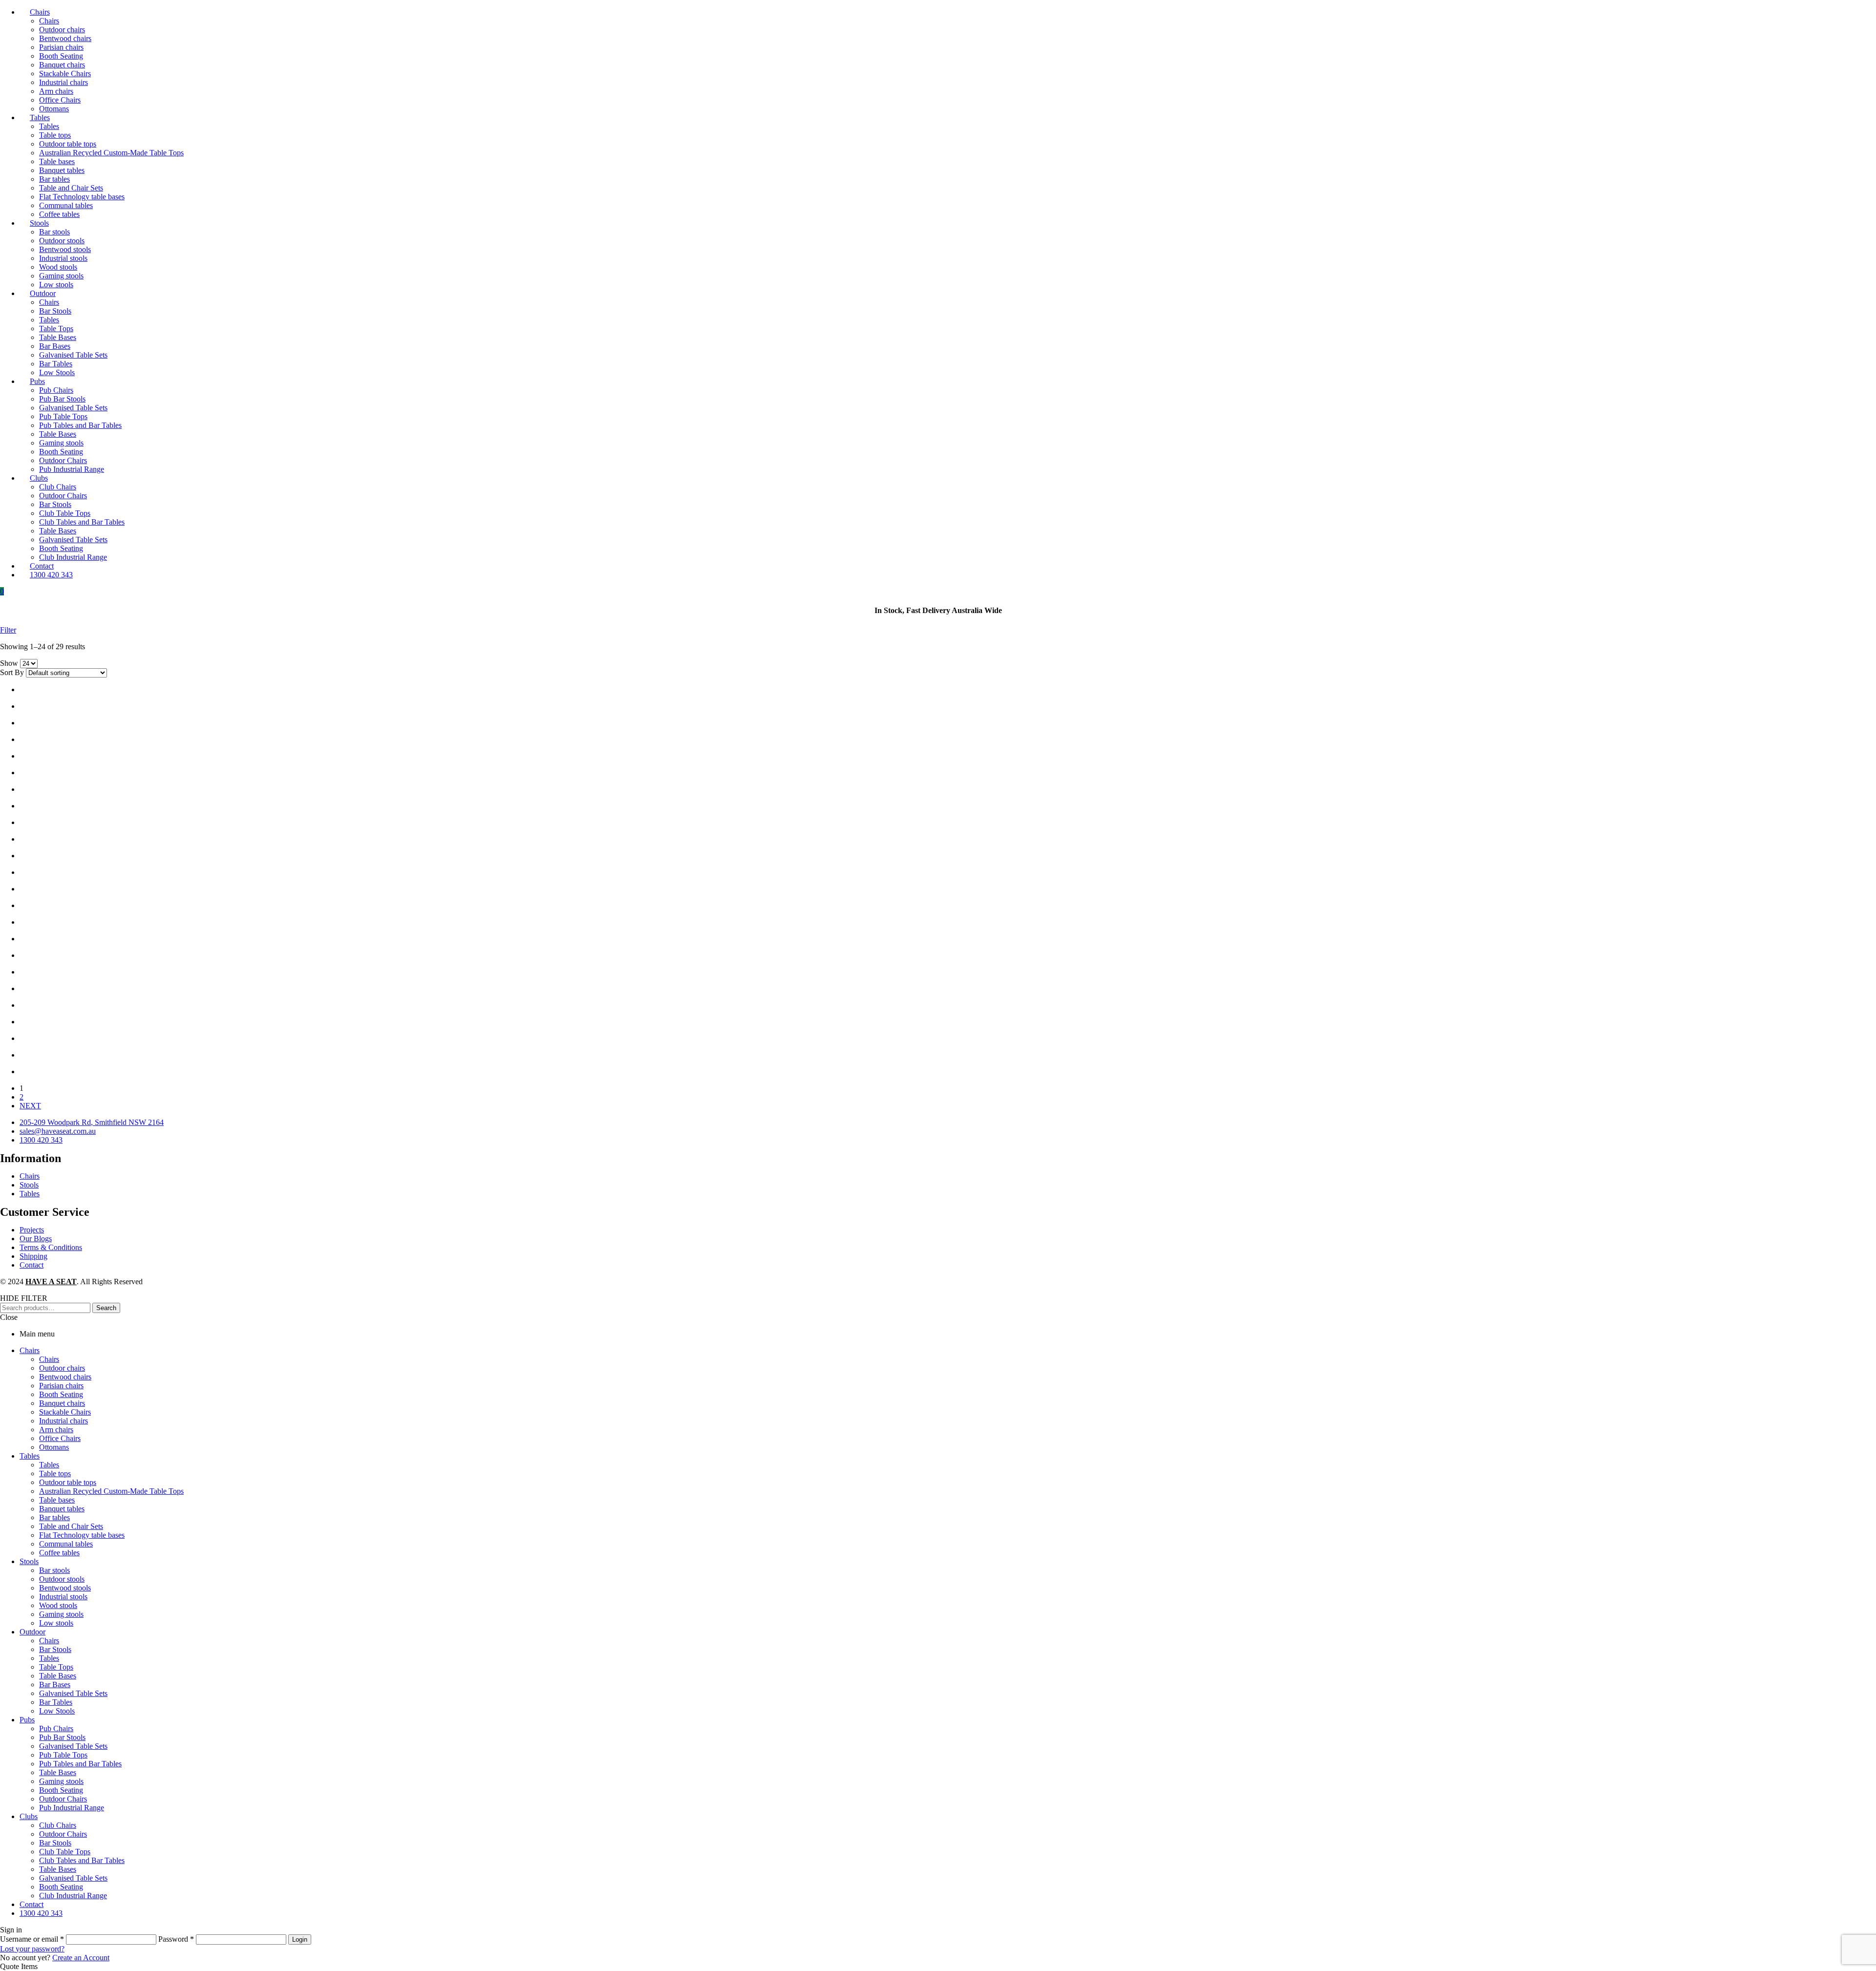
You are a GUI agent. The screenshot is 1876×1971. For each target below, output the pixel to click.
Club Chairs (58, 1825)
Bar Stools (55, 1649)
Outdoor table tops (68, 1482)
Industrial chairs (64, 1421)
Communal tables (66, 1544)
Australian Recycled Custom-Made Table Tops (111, 1491)
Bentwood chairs (65, 1377)
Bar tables (54, 1517)
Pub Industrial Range (72, 1808)
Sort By (12, 672)
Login (300, 1939)
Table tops (55, 1473)
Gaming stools (61, 1614)
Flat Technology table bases (82, 1535)
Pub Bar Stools (62, 1737)
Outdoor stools (62, 1579)
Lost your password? (32, 1949)
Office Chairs (60, 1438)
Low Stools (57, 1711)
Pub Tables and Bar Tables (80, 1764)
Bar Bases (55, 1685)
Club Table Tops (65, 1852)
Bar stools (54, 1570)
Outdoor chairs (62, 1368)
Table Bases (58, 1676)
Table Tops (56, 1667)
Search (106, 1308)
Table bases (57, 1500)
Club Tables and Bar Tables (82, 1860)
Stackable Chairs (65, 1412)
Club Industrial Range (73, 1896)
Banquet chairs (62, 1403)
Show (9, 663)
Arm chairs (56, 1430)
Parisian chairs (61, 1386)
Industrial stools (63, 1597)
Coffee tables (59, 1553)
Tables (30, 1456)
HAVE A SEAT (51, 1282)
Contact (32, 1904)
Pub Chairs (56, 1728)
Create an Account (81, 1958)
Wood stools (58, 1605)
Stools (29, 1561)
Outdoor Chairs (63, 1799)
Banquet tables (62, 1509)
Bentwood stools (65, 1588)
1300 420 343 (41, 1913)
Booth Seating (61, 1394)
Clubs (29, 1816)
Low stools (56, 1623)
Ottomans (54, 1447)
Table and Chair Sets (71, 1526)
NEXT (30, 1106)
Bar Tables (56, 1702)
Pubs (27, 1720)
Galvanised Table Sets (73, 1693)
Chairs (30, 1350)
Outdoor (32, 1632)
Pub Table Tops (63, 1755)
